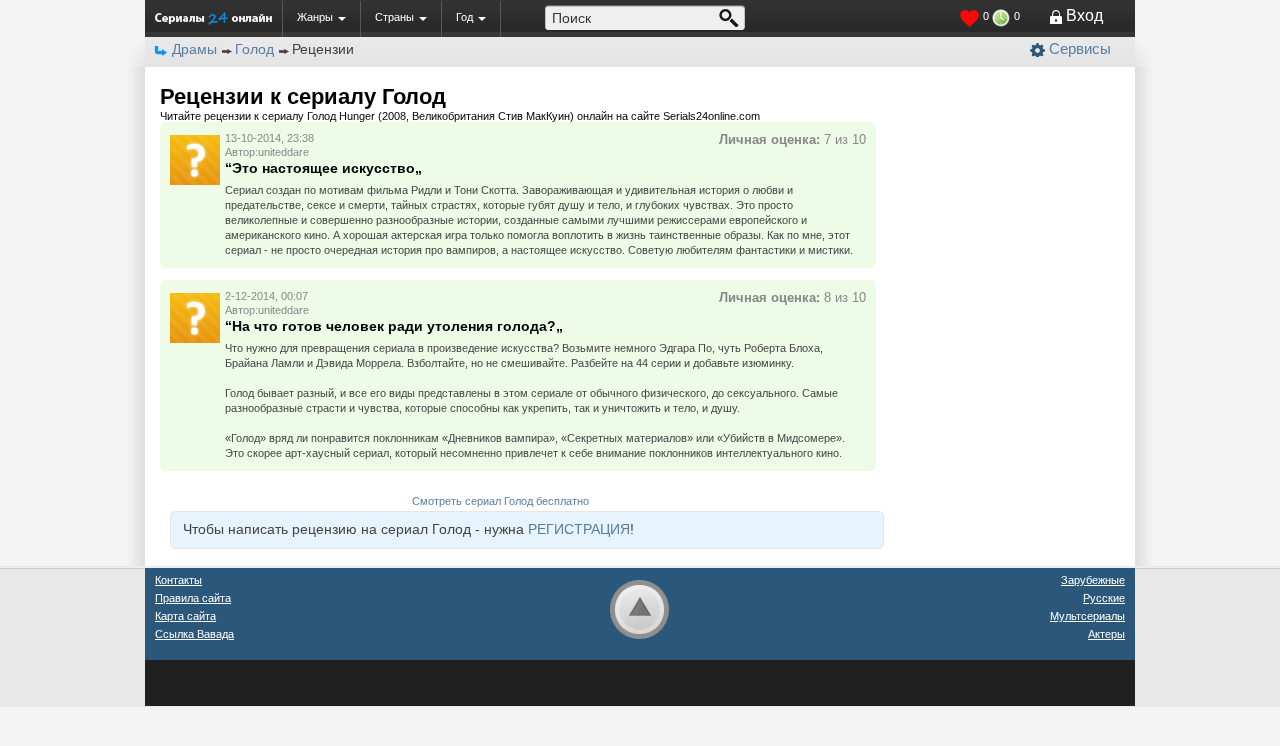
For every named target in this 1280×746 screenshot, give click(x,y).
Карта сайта (185, 616)
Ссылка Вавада (194, 634)
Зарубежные (1093, 580)
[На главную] (213, 18)
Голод (254, 49)
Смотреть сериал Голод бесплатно (500, 501)
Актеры (1106, 634)
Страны (394, 17)
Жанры (315, 17)
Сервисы (1080, 48)
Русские (1104, 598)
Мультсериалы (1087, 616)
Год (464, 17)
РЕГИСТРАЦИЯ (579, 529)
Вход (1084, 15)
